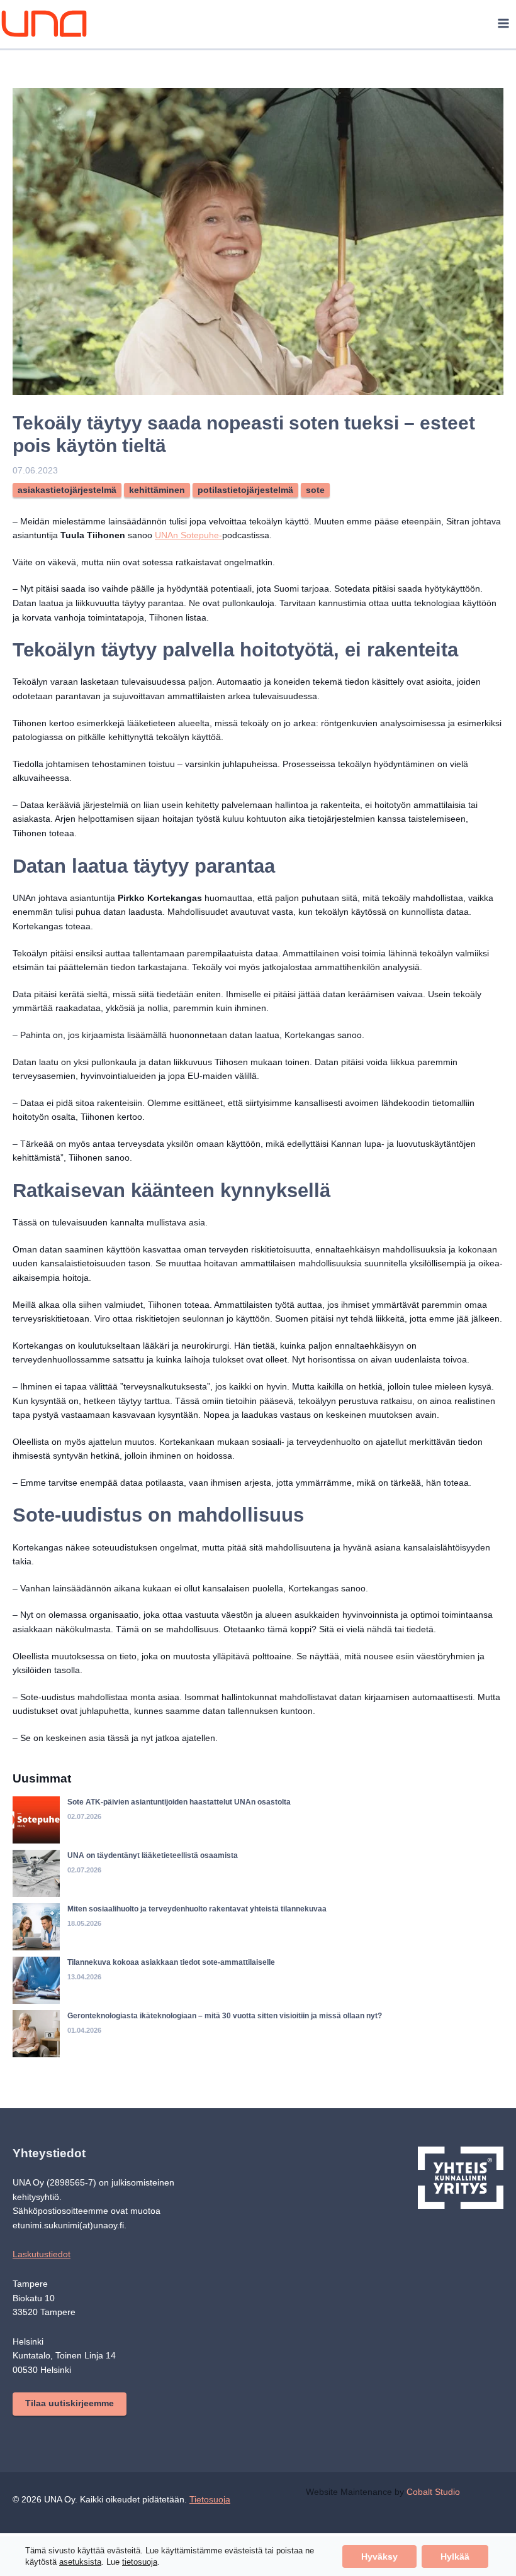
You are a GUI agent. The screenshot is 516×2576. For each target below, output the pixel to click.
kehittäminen (161, 490)
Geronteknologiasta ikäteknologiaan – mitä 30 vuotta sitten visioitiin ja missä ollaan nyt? (234, 2058)
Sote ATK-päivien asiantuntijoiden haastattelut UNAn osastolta (186, 1844)
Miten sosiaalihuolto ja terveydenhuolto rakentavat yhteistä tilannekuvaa (206, 1951)
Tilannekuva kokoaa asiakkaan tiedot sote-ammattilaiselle (177, 2005)
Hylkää (454, 2556)
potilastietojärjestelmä (253, 490)
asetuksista (81, 2562)
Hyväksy (378, 2556)
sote (324, 490)
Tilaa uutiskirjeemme (71, 2446)
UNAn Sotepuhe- (228, 535)
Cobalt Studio (443, 2535)
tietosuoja (140, 2562)
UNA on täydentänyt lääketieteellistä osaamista (157, 1898)
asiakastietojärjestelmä (68, 490)
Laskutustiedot (43, 2297)
